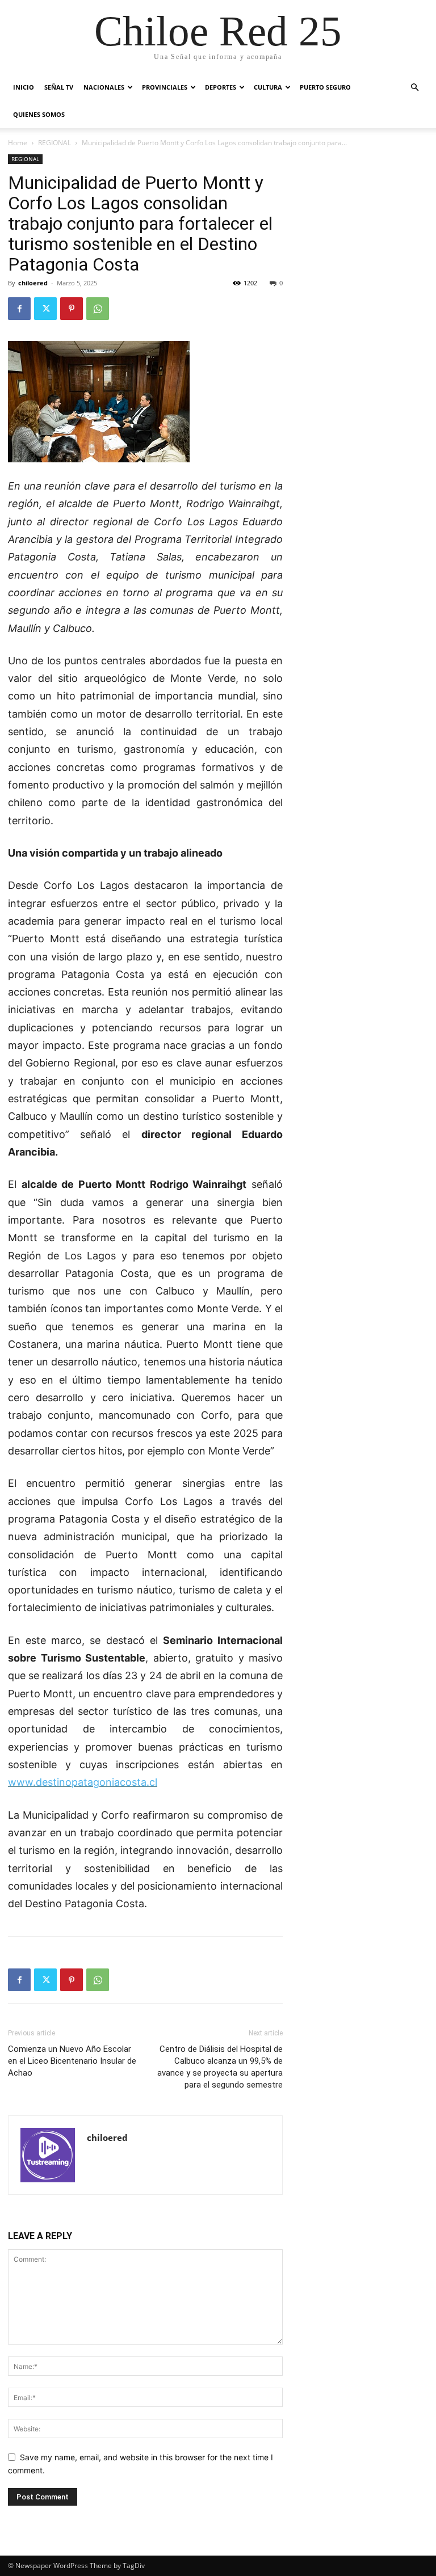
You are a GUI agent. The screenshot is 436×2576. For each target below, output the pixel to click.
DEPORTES (221, 87)
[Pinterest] (72, 309)
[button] (414, 88)
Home (18, 143)
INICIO (24, 87)
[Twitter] (45, 309)
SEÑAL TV (59, 87)
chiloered (33, 283)
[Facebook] (19, 309)
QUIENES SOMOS (39, 114)
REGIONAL (54, 143)
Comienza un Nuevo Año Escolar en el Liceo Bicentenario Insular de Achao (72, 2061)
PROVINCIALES (165, 87)
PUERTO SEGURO (325, 87)
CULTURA (268, 87)
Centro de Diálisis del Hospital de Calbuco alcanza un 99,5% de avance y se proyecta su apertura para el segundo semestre (220, 2067)
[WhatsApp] (98, 309)
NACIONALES (104, 87)
